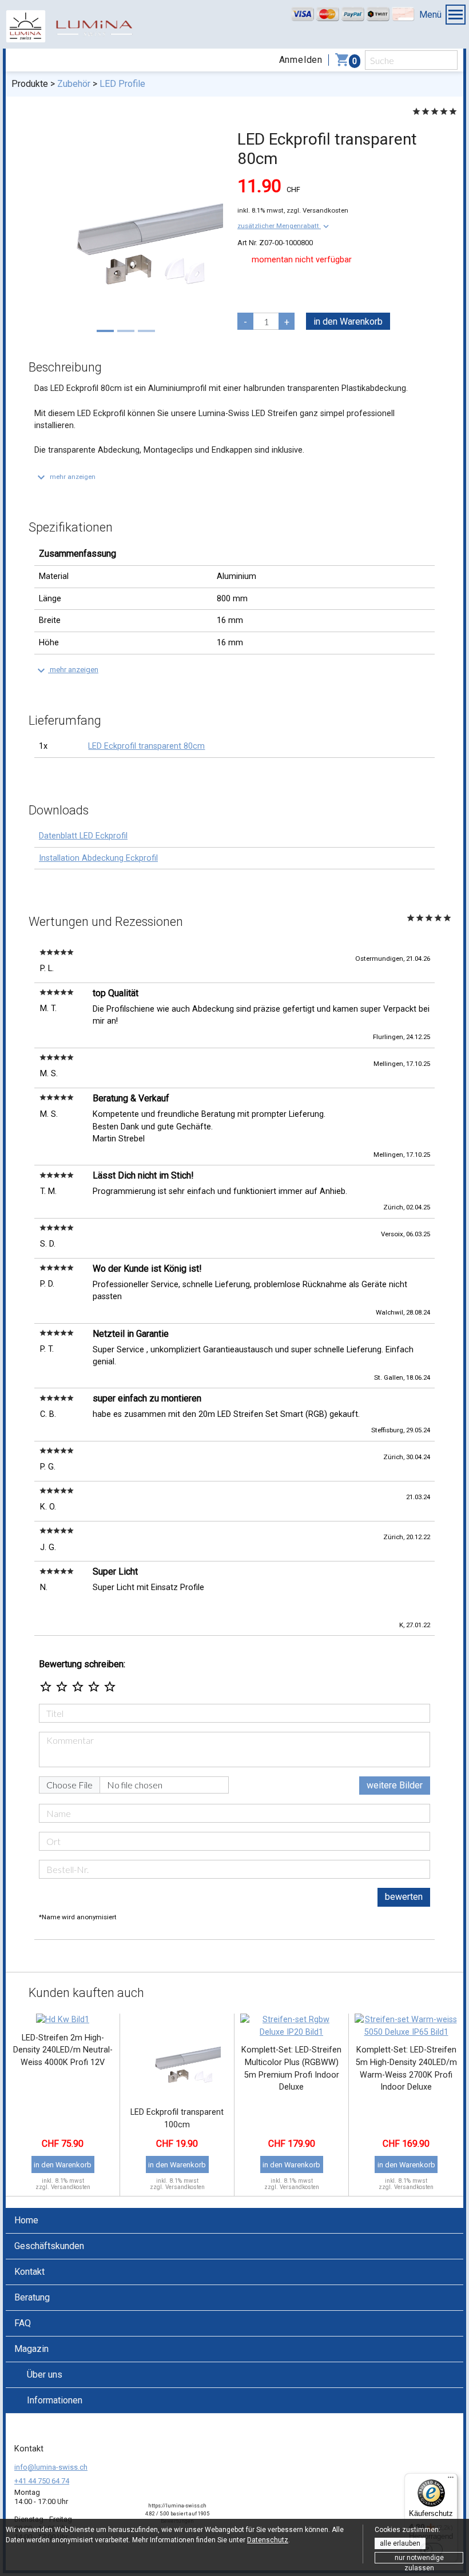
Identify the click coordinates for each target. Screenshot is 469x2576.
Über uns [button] (45, 2375)
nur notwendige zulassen (419, 2559)
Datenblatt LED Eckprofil (83, 836)
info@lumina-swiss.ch (51, 2467)
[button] (284, 226)
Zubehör (74, 84)
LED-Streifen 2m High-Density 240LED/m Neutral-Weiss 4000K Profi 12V (63, 2050)
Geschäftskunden (49, 2246)
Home (26, 2220)
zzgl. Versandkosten (317, 210)
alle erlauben (400, 2543)
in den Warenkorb (348, 321)
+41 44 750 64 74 (42, 2481)
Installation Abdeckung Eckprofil (98, 858)
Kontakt (29, 2272)
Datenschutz (268, 2540)
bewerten (404, 1897)
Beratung (32, 2297)
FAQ (23, 2323)
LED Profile (122, 84)
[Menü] (451, 2480)
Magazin (31, 2349)
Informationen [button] (55, 2400)
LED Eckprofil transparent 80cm (146, 746)
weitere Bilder (395, 1785)
